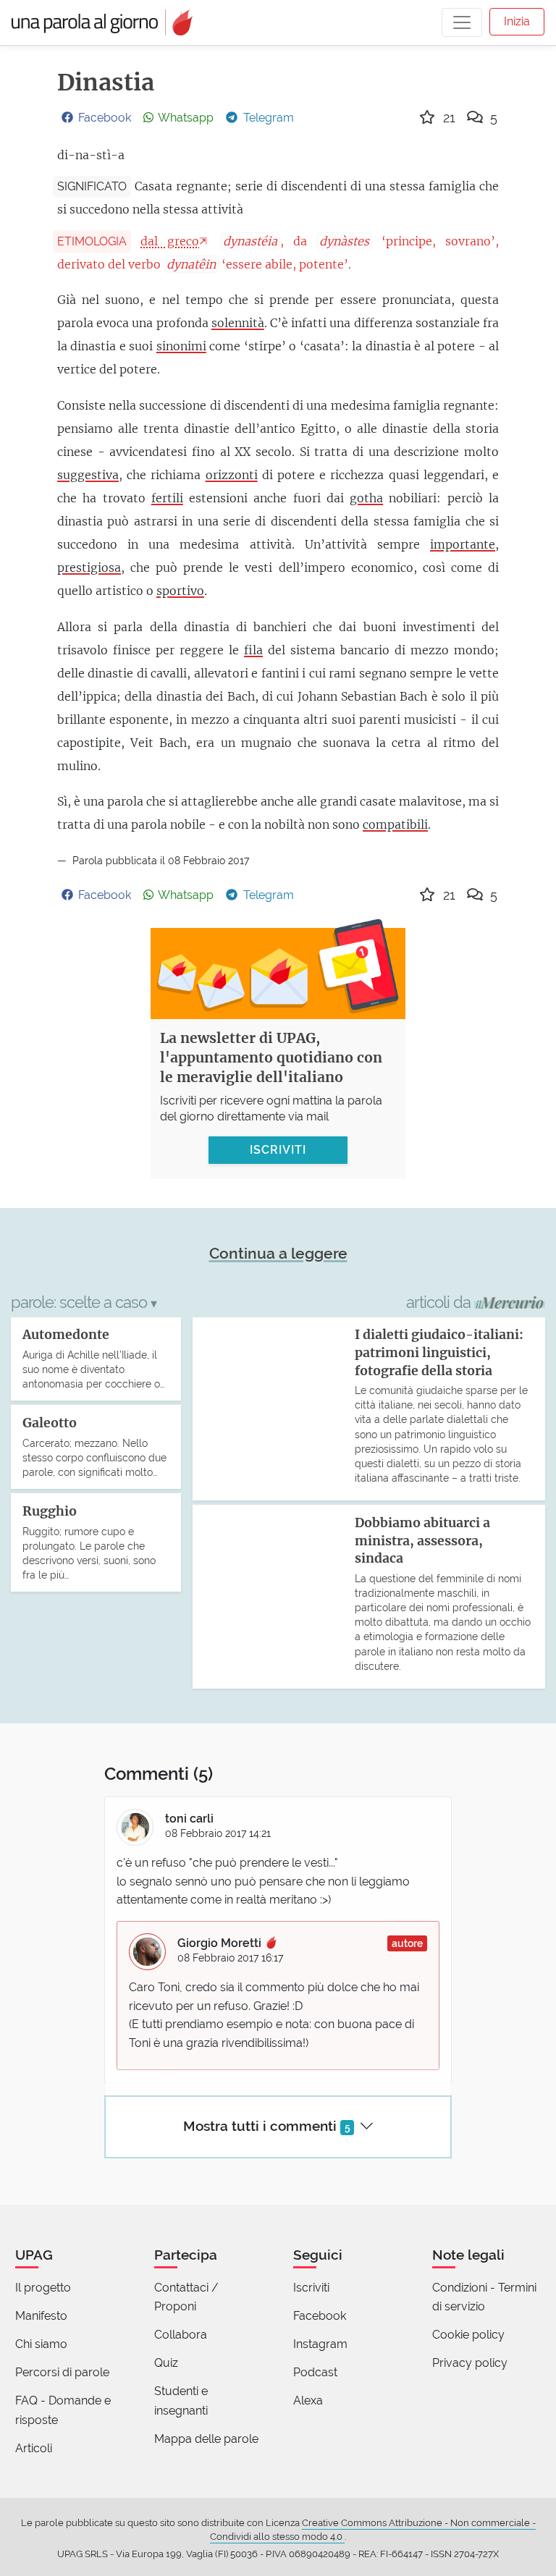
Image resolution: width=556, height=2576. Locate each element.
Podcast (315, 2372)
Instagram (320, 2344)
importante (463, 544)
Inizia (517, 21)
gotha (366, 498)
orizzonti (232, 475)
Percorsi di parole (62, 2372)
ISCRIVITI (278, 1150)
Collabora (181, 2335)
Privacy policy (470, 2363)
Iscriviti (311, 2288)
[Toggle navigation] (462, 22)
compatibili (395, 824)
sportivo (180, 591)
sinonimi (181, 346)
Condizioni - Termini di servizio (484, 2297)
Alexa (308, 2400)
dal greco (170, 241)
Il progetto (43, 2288)
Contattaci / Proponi (186, 2297)
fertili (167, 498)
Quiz (166, 2363)
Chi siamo (41, 2344)
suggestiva (88, 475)
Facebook (320, 2316)
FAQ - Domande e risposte (63, 2410)
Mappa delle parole (206, 2439)
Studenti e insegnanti (181, 2400)
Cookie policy (468, 2335)
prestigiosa (89, 567)
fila (253, 650)
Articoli (34, 2448)
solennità (238, 323)
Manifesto (41, 2316)
